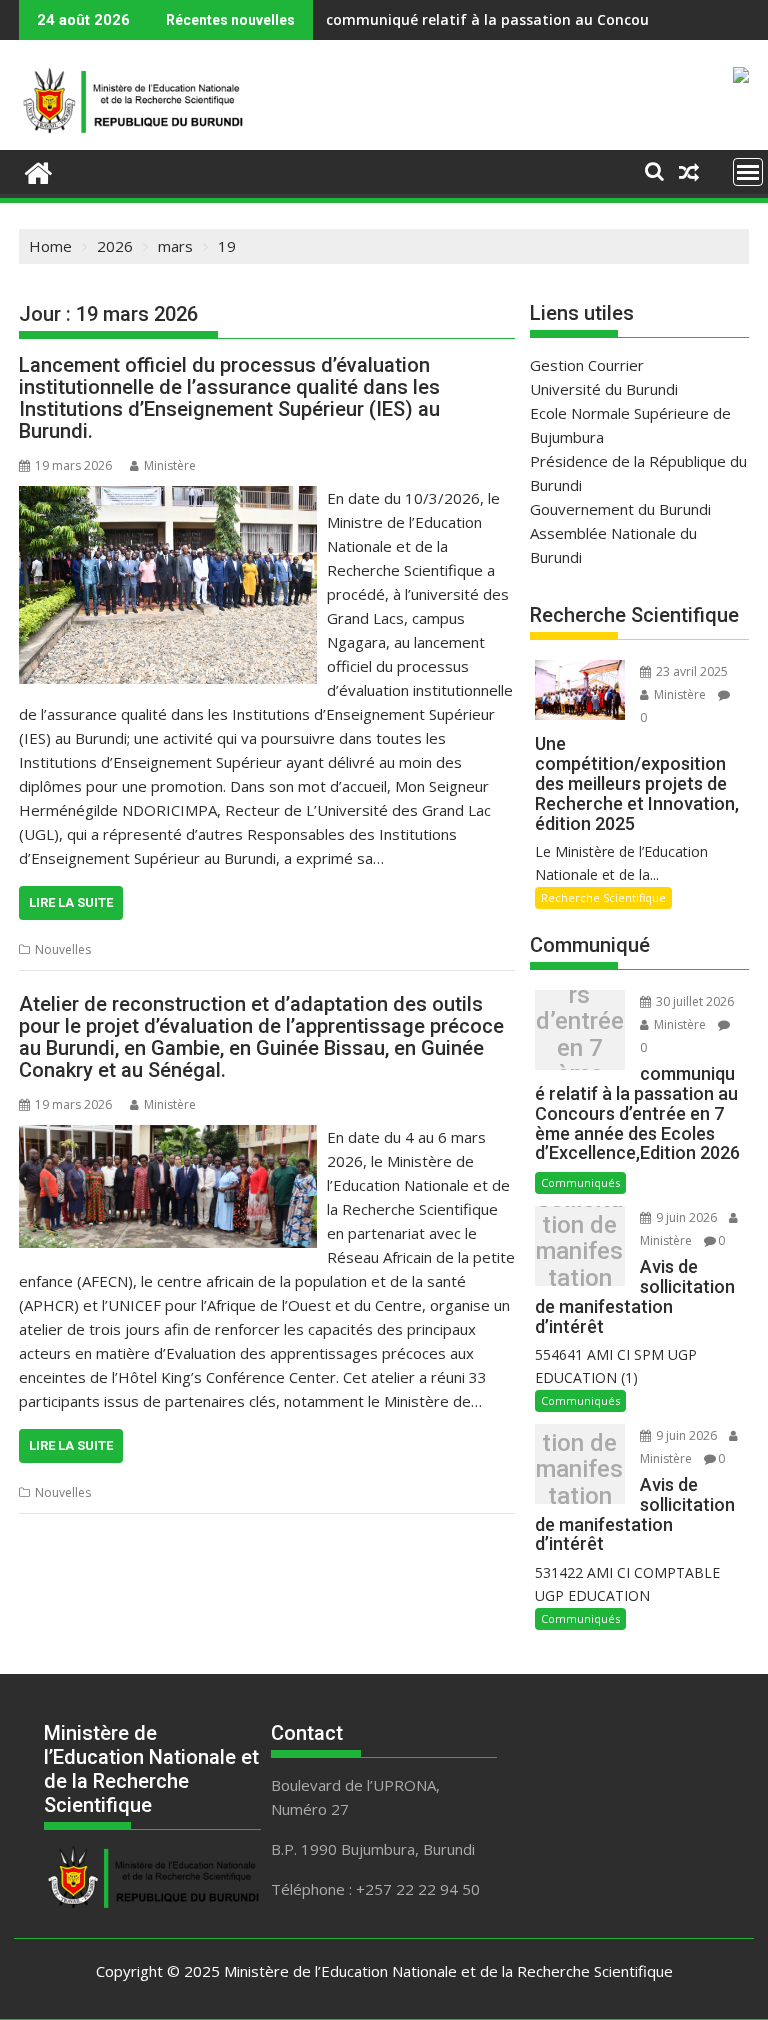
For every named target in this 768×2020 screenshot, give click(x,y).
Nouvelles (63, 949)
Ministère (170, 465)
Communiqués (580, 1182)
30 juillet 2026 (693, 1001)
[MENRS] (38, 170)
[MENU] (748, 172)
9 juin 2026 (686, 1217)
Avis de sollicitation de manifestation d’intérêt (579, 1251)
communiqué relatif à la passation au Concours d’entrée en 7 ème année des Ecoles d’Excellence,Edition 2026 (580, 1035)
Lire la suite (71, 902)
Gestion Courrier (587, 365)
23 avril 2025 (690, 671)
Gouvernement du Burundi (620, 509)
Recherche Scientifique (603, 897)
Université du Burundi (604, 389)
